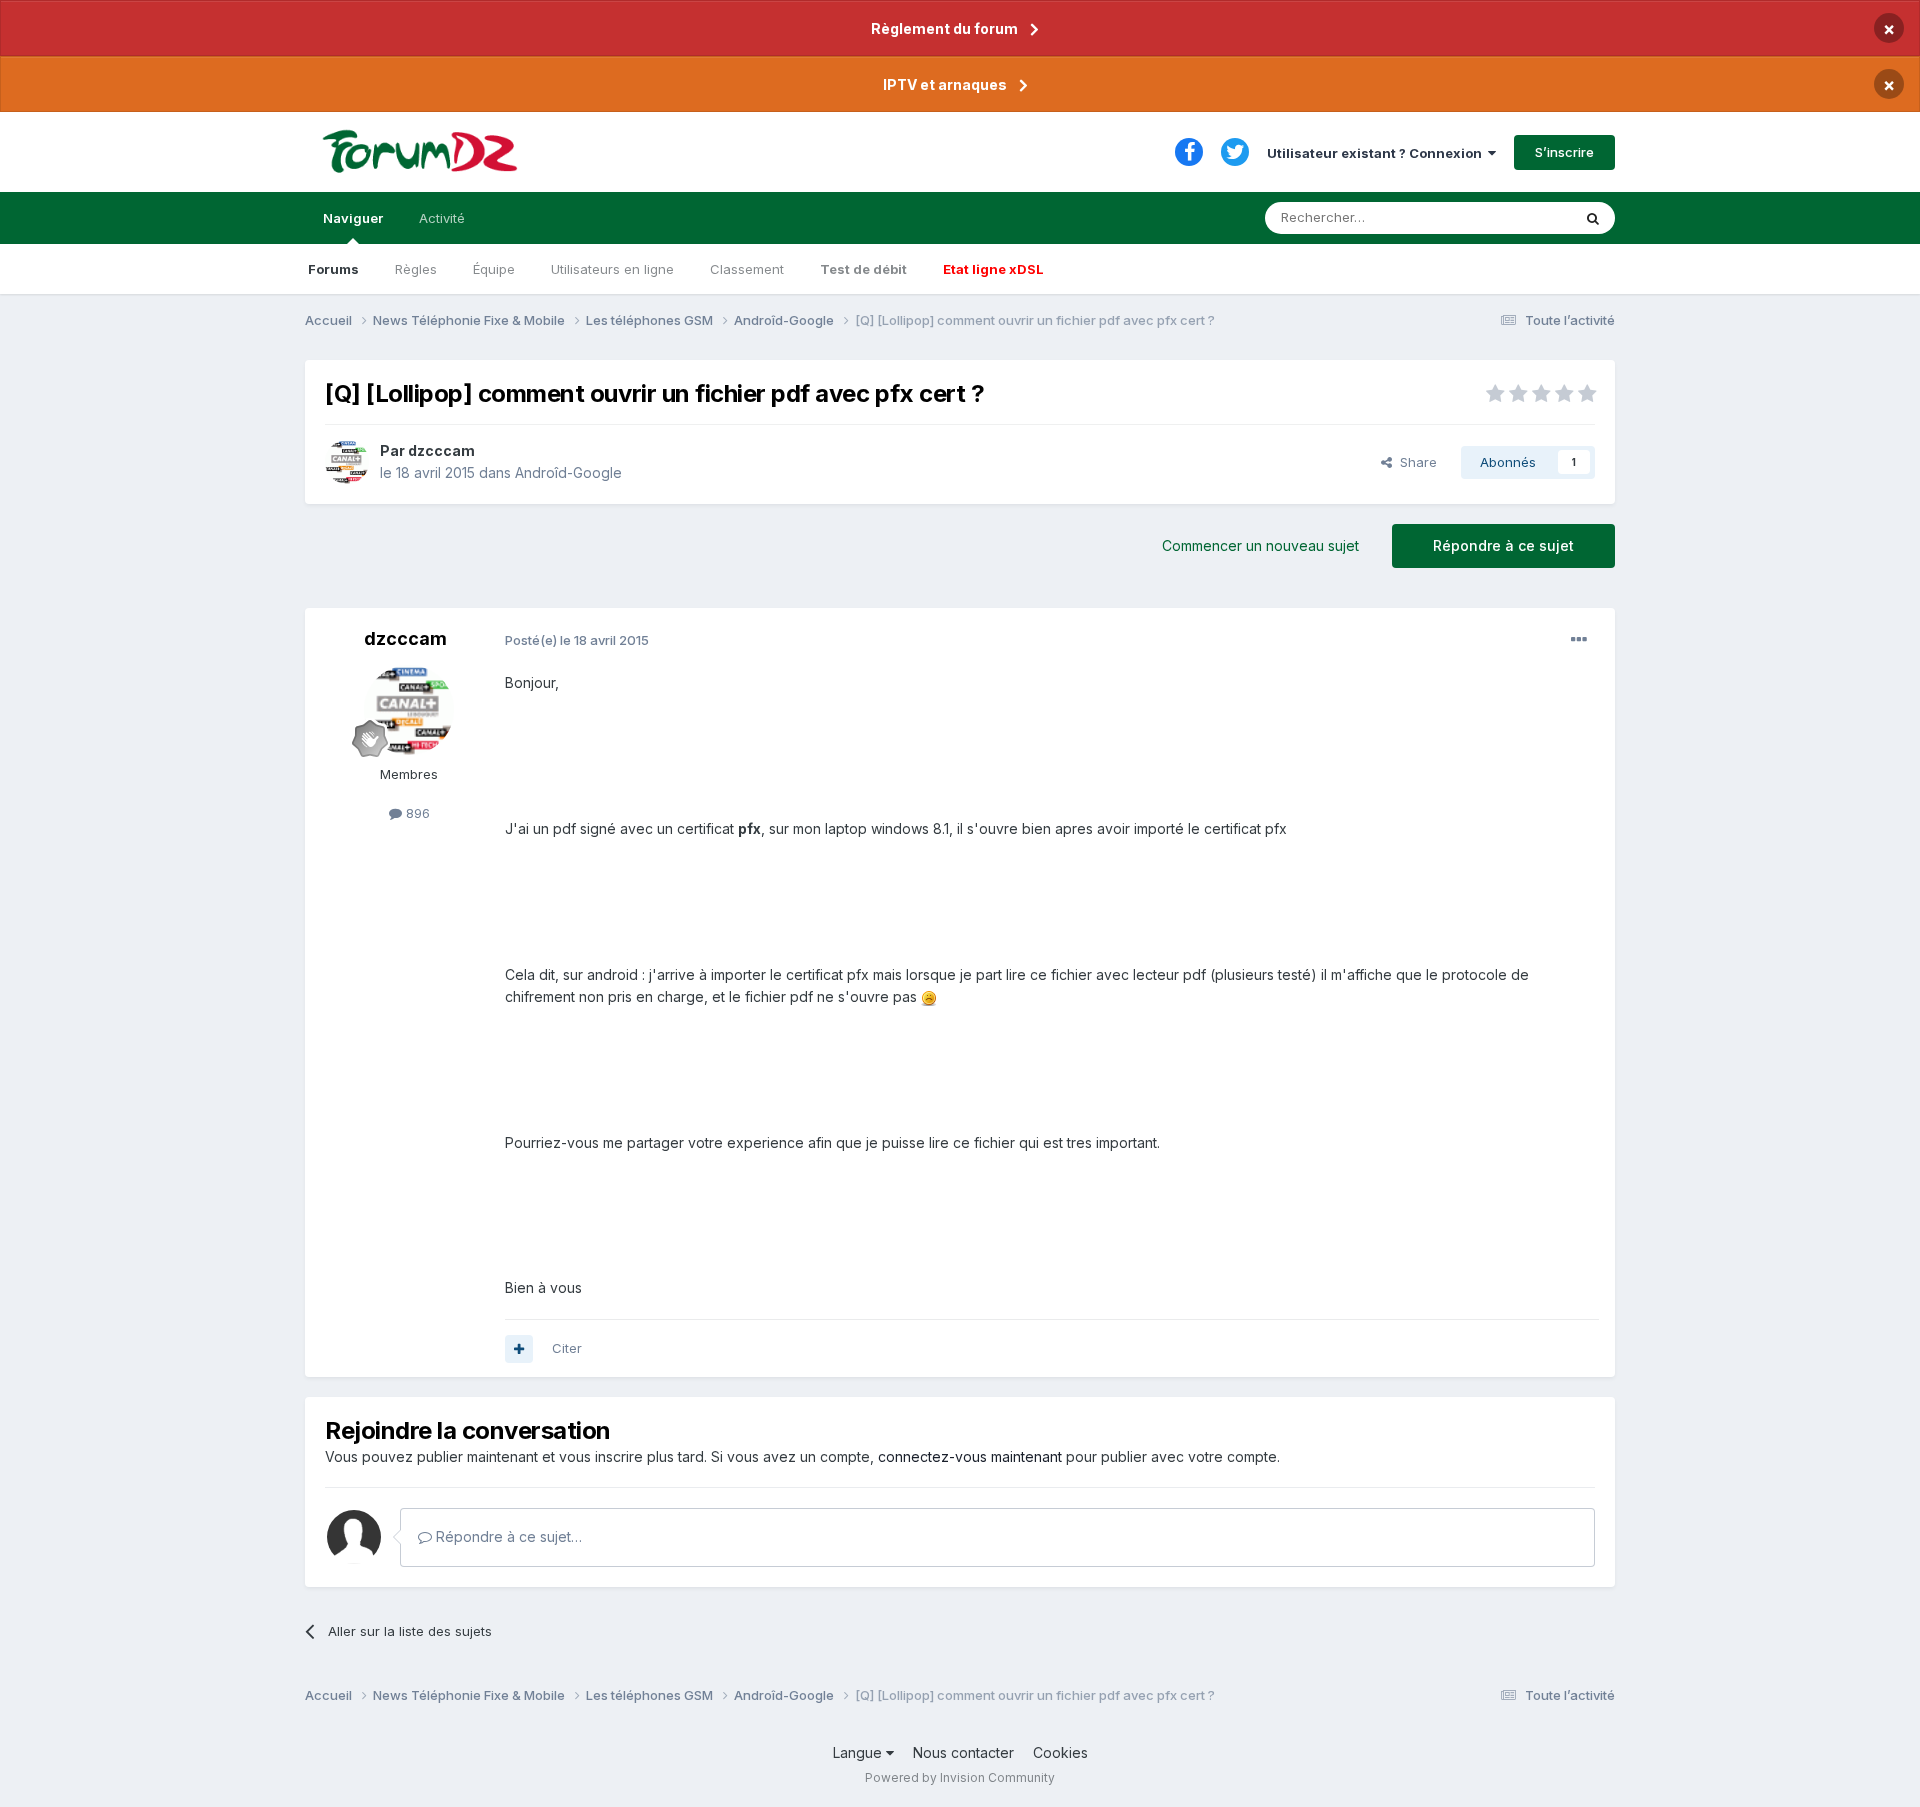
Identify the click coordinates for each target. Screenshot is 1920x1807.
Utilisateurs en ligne (612, 269)
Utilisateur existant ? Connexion (1377, 153)
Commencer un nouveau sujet (1260, 545)
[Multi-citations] (519, 1349)
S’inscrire (1564, 152)
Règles (416, 269)
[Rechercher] (1593, 218)
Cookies (1060, 1752)
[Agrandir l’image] (929, 996)
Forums (333, 269)
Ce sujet (1519, 217)
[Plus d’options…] (1579, 640)
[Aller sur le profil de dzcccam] (347, 462)
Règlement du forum (944, 28)
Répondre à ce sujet (1503, 545)
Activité (442, 218)
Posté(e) (577, 640)
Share (1414, 462)
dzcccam (441, 450)
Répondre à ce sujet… (507, 1536)
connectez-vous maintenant (970, 1456)
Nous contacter (963, 1752)
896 (416, 813)
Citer (567, 1348)
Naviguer (353, 218)
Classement (747, 269)
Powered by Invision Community (960, 1777)
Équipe (494, 269)
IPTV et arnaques (945, 84)
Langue (859, 1752)
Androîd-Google (568, 472)
